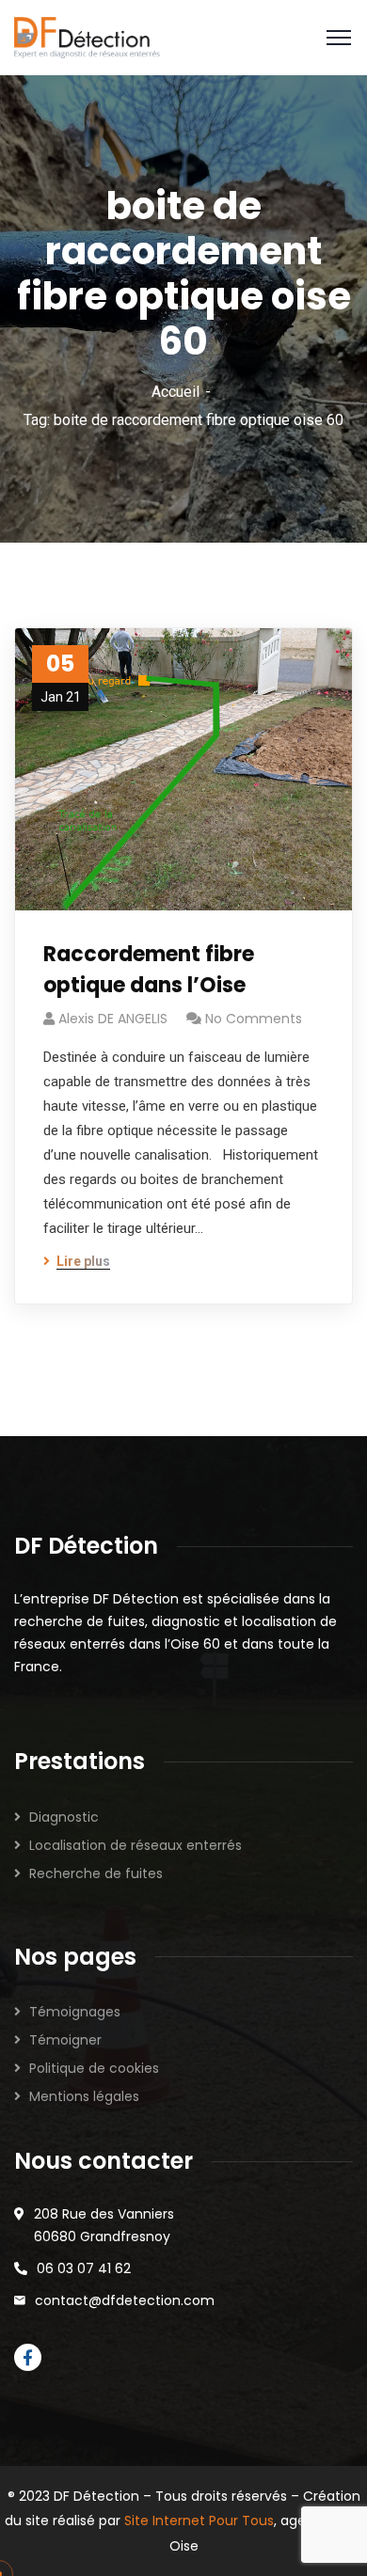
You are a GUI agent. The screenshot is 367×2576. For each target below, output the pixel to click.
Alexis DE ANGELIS (113, 1019)
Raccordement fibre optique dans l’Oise (149, 970)
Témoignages (75, 2012)
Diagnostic (64, 1817)
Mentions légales (84, 2096)
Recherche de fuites (96, 1873)
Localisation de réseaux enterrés (136, 1845)
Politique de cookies (94, 2068)
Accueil (176, 392)
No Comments (254, 1019)
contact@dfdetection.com (125, 2300)
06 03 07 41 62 (84, 2268)
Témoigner (65, 2040)
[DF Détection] (87, 38)
